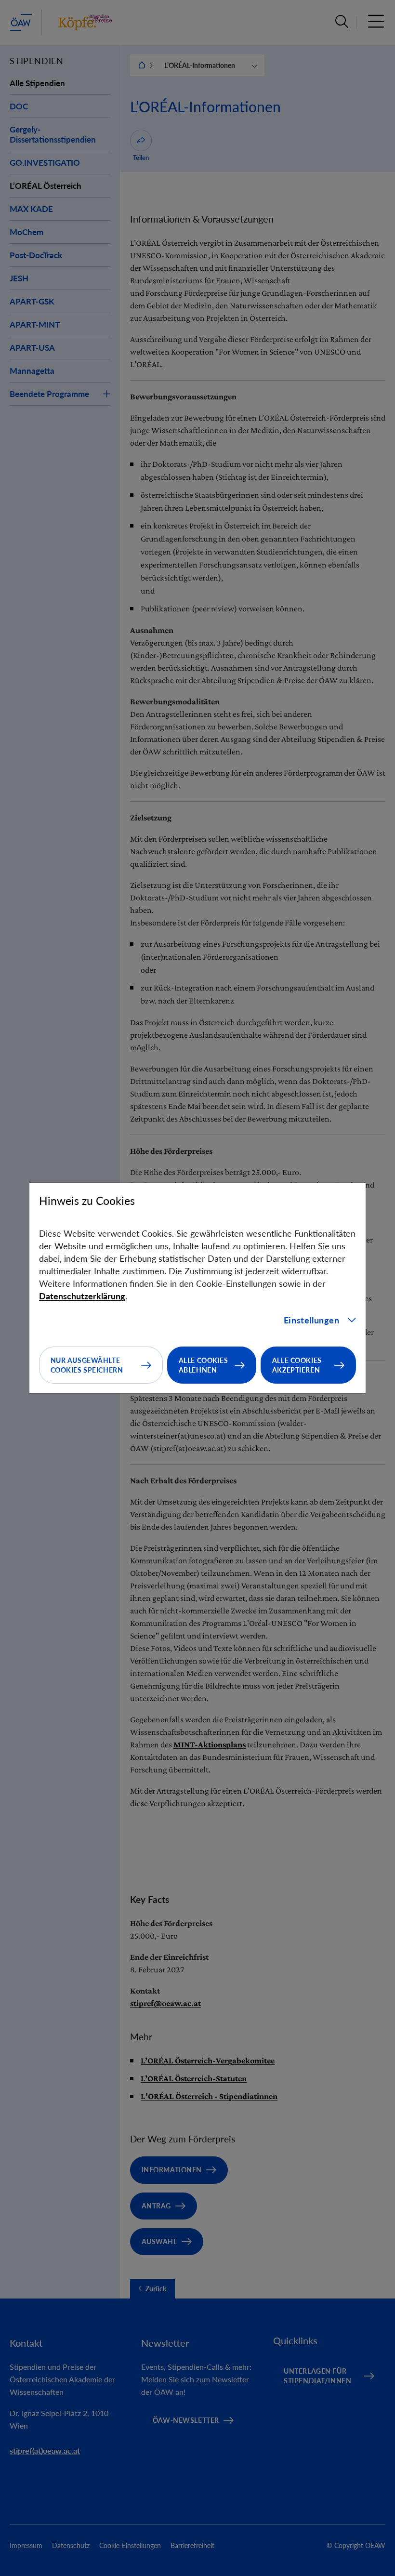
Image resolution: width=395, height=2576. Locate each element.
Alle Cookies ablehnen (204, 1365)
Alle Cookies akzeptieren (297, 1365)
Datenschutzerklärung (82, 1296)
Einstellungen (312, 1320)
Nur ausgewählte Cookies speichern (87, 1365)
